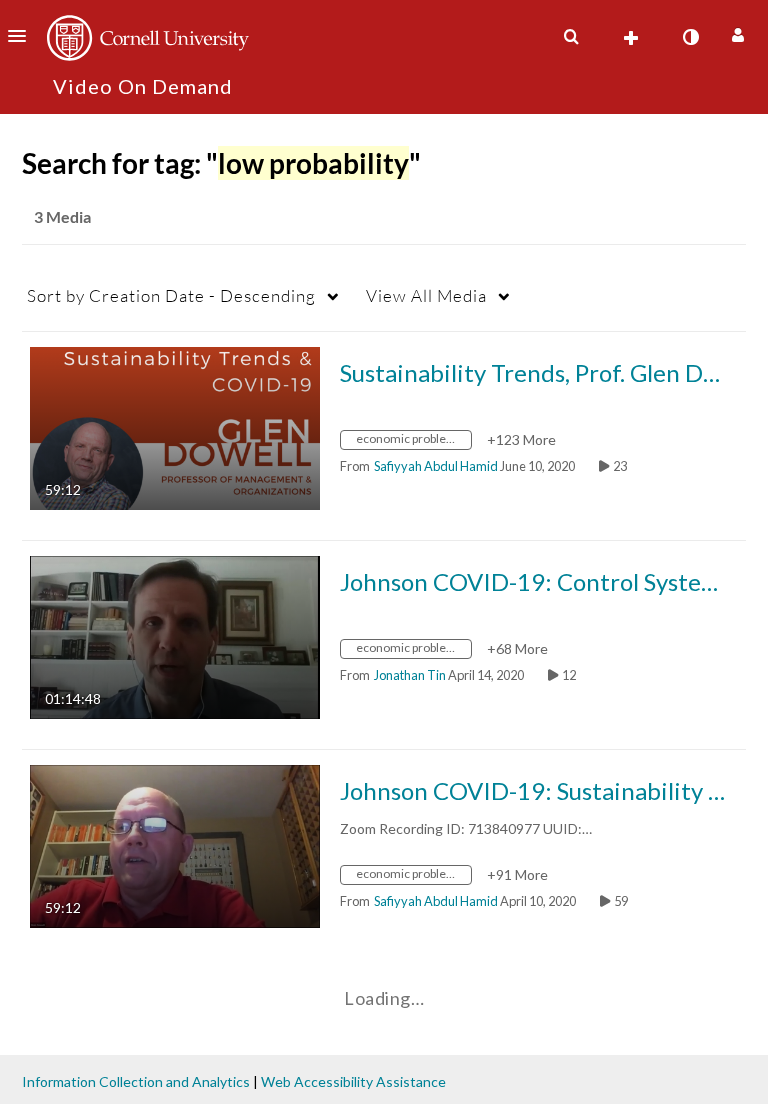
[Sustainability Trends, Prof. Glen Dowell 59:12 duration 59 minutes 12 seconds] (175, 426)
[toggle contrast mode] (690, 37)
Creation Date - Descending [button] (171, 295)
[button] (23, 36)
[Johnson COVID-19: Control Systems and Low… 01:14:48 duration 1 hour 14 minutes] (175, 635)
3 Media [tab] (62, 216)
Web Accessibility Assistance (353, 1081)
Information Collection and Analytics (136, 1081)
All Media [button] (426, 295)
